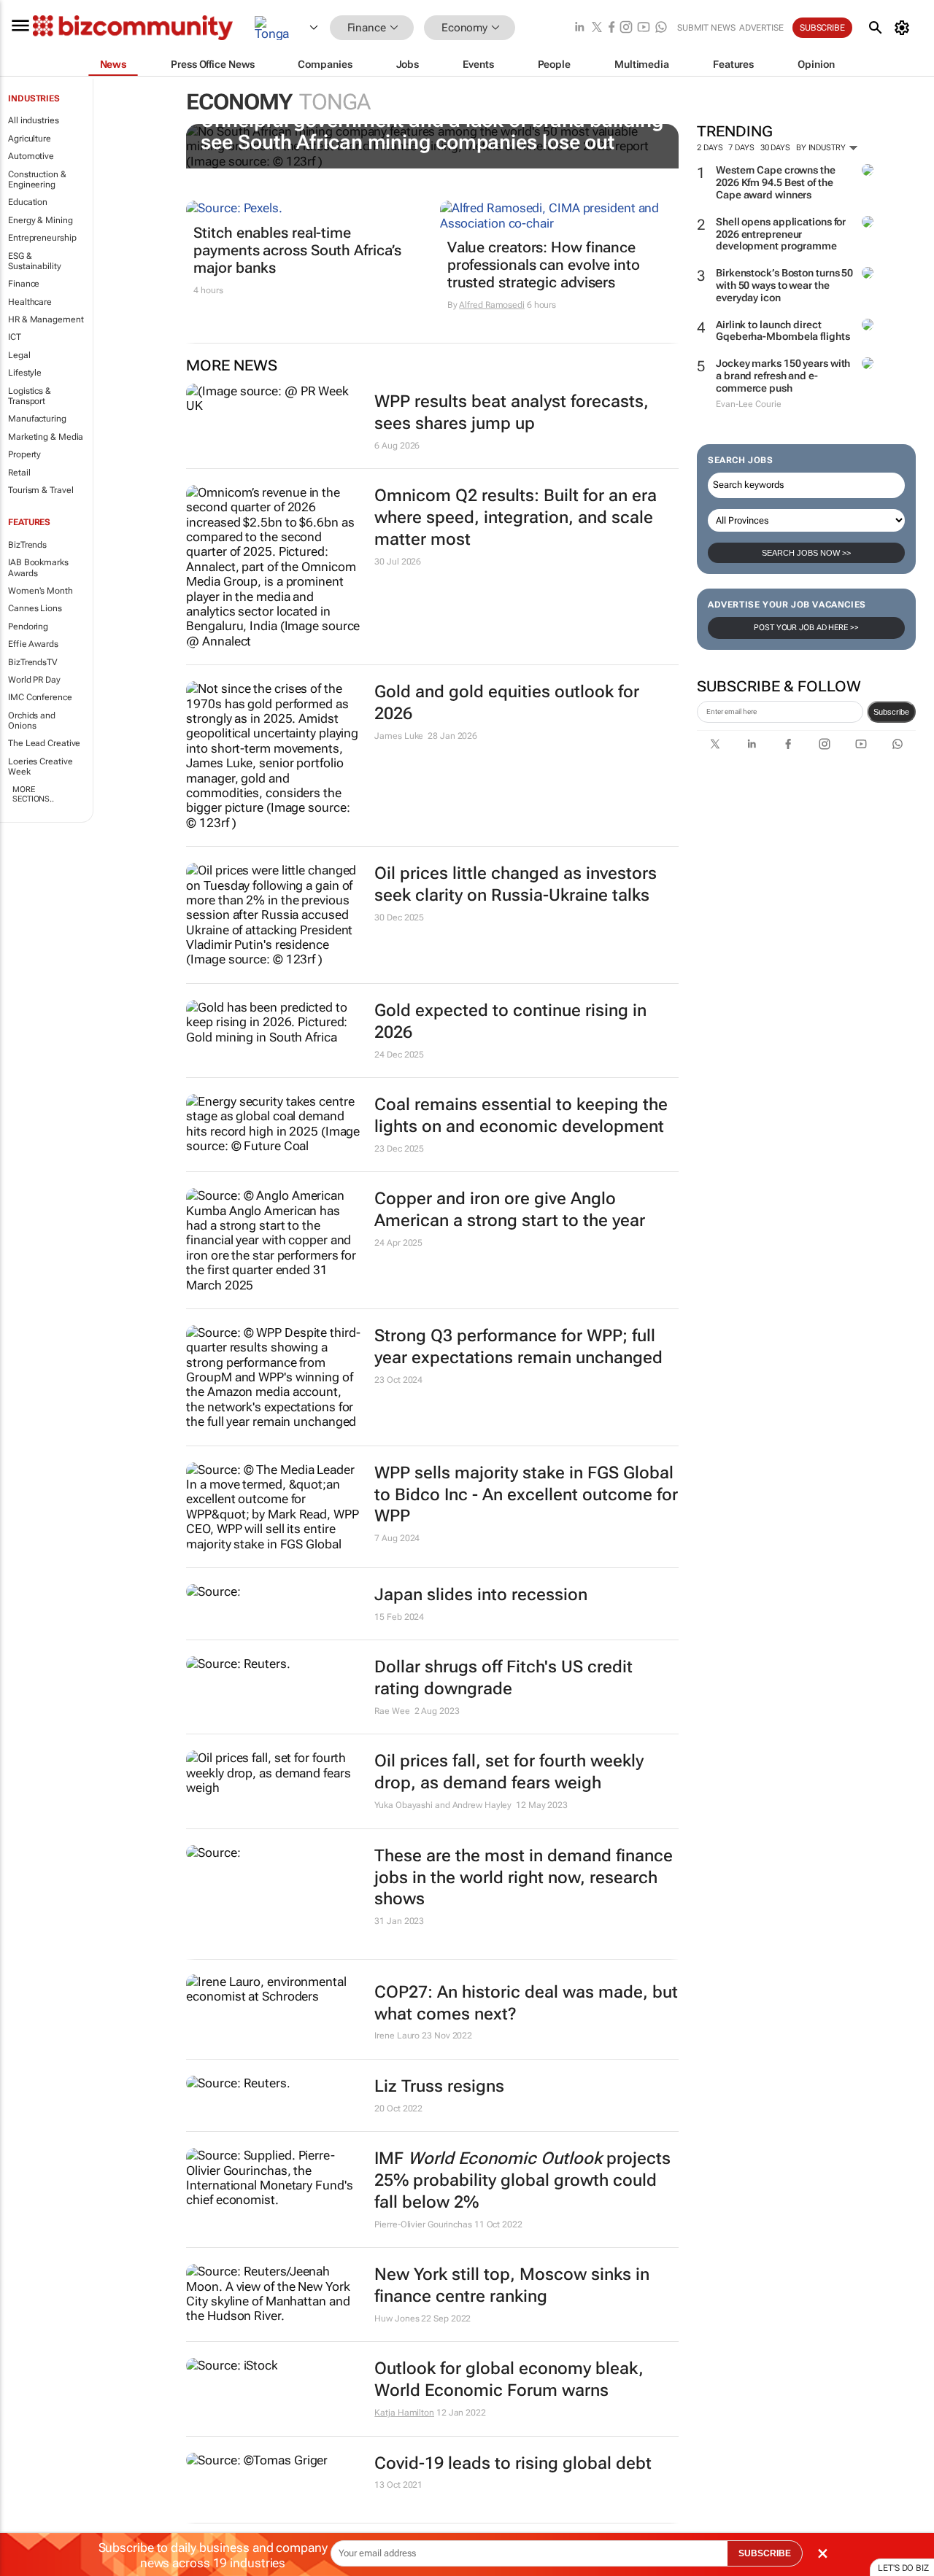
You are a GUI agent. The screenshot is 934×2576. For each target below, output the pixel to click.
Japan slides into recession (481, 1595)
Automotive (31, 156)
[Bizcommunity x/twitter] (597, 28)
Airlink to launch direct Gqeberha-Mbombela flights (783, 331)
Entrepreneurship (42, 238)
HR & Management (46, 319)
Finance (24, 284)
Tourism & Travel (40, 490)
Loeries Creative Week (40, 767)
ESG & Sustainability (35, 261)
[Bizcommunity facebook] (611, 28)
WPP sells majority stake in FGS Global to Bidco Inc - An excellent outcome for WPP (526, 1495)
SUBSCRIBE (765, 2553)
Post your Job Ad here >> (806, 628)
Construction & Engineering (37, 179)
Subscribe (891, 712)
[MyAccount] (904, 28)
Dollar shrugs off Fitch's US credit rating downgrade (503, 1678)
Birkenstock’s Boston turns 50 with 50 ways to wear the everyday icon (784, 285)
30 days (775, 148)
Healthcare (30, 302)
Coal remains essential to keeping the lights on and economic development (521, 1116)
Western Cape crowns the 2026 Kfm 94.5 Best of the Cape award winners (776, 182)
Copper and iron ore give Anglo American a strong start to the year (510, 1210)
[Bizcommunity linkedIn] (579, 28)
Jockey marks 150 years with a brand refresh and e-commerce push (783, 376)
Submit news (706, 28)
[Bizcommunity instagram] (626, 28)
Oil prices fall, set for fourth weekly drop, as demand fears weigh (509, 1772)
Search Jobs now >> (806, 553)
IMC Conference (40, 697)
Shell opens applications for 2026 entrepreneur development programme (781, 234)
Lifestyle (25, 373)
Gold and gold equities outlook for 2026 (507, 703)
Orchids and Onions (32, 721)
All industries (34, 120)
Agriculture (30, 139)
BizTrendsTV (33, 662)
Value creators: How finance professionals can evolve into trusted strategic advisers (544, 265)
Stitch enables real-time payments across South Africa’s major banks (297, 250)
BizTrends (27, 545)
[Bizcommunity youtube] (644, 28)
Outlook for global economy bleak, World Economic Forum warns (509, 2379)
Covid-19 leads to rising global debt (513, 2463)
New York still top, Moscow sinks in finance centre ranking (512, 2285)
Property (24, 454)
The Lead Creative (44, 743)
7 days (741, 148)
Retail (19, 473)
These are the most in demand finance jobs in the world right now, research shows (524, 1878)
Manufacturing (37, 419)
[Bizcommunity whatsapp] (661, 28)
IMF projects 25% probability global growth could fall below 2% (522, 2180)
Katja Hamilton (404, 2413)
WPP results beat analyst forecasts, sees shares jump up (512, 412)
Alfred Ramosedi (492, 305)
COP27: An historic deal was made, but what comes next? (526, 2003)
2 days (710, 148)
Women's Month (40, 591)
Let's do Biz (903, 2568)
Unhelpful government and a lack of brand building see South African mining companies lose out (432, 131)
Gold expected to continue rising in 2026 (510, 1021)
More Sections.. (33, 794)
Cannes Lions (35, 608)
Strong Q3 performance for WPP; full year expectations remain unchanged (518, 1347)
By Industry (822, 148)
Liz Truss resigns (439, 2086)
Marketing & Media (46, 437)
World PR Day (34, 680)
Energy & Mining (40, 220)
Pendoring (28, 626)
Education (28, 202)
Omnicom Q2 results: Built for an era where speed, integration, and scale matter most (516, 517)
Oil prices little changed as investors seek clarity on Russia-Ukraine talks (516, 884)
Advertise (761, 28)
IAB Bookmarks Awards (38, 567)
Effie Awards (33, 644)
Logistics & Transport (30, 396)
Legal (19, 355)
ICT (15, 337)
